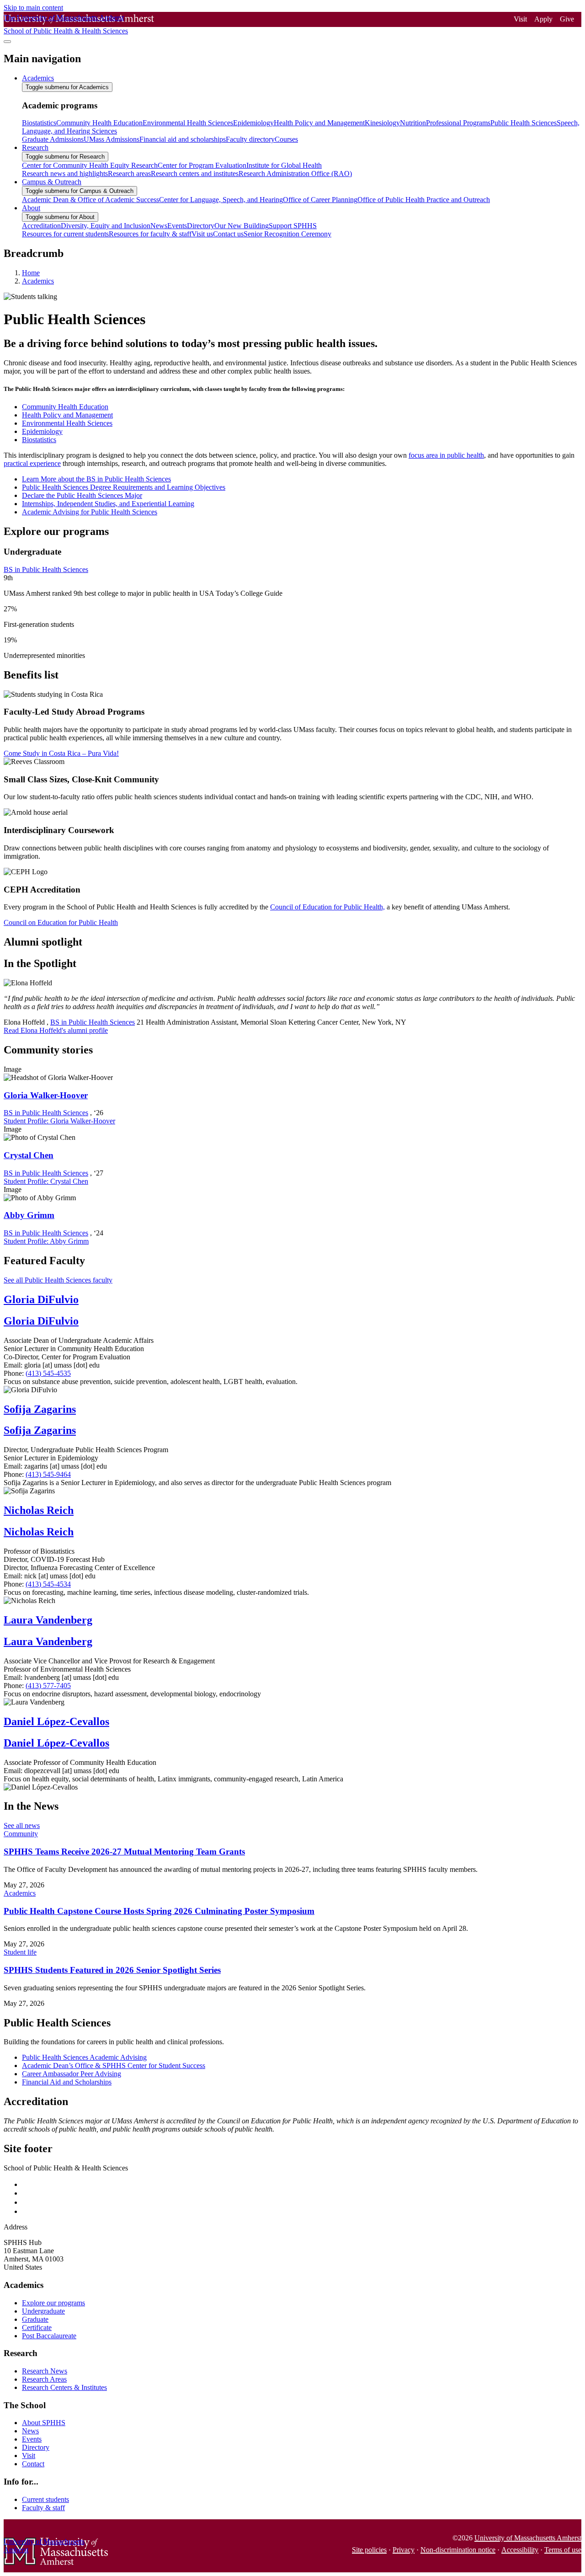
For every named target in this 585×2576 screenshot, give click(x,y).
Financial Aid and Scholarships (67, 2082)
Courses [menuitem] (286, 139)
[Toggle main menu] (7, 42)
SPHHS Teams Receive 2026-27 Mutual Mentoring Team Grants (124, 1852)
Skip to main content (33, 8)
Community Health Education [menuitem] (99, 123)
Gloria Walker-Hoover (46, 1095)
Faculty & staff (43, 2508)
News (30, 2431)
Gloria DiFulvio (41, 1299)
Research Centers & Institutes (64, 2387)
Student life (20, 1952)
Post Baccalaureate (49, 2336)
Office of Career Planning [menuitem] (320, 200)
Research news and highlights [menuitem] (65, 174)
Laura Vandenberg (48, 1620)
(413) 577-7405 (48, 1686)
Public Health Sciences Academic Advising (84, 2057)
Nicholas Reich (39, 1510)
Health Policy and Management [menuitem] (319, 123)
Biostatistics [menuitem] (39, 123)
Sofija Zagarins (40, 1409)
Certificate (37, 2327)
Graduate (35, 2319)
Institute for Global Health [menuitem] (284, 165)
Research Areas (44, 2379)
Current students (45, 2499)
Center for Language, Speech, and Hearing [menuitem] (221, 200)
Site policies (369, 2550)
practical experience (32, 463)
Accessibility (520, 2550)
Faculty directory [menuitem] (250, 139)
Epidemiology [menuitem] (253, 123)
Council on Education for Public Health (61, 922)
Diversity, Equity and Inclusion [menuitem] (106, 226)
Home (31, 273)
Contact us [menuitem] (228, 234)
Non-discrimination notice (458, 2550)
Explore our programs (53, 2303)
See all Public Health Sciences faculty (58, 1280)
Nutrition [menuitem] (413, 123)
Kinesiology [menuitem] (382, 123)
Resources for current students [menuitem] (65, 234)
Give (567, 19)
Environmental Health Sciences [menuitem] (188, 123)
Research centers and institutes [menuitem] (195, 174)
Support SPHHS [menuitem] (293, 226)
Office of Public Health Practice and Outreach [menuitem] (424, 200)
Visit (520, 19)
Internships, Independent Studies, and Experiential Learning (108, 504)
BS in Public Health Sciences (46, 569)
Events (32, 2439)
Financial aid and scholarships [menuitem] (183, 139)
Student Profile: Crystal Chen (46, 1181)
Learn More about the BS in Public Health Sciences (96, 479)
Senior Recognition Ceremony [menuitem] (287, 234)
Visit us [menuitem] (202, 234)
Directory (36, 2447)
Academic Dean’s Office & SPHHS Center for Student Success (114, 2066)
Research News (45, 2371)
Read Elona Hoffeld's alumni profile (56, 1030)
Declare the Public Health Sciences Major (82, 495)
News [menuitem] (159, 226)
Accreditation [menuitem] (41, 226)
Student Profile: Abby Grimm (46, 1241)
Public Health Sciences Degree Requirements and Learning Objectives (124, 487)
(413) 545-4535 (48, 1373)
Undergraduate (43, 2311)
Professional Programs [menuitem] (458, 123)
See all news (22, 1825)
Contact (33, 2464)
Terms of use (563, 2550)
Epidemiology (42, 431)
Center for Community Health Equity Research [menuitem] (90, 165)
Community (21, 1834)
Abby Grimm (29, 1215)
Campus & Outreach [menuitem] (52, 182)
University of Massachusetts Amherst (528, 2538)
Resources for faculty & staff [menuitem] (150, 234)
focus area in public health (446, 455)
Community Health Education (65, 407)
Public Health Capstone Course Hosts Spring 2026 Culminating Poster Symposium (159, 1911)
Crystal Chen (29, 1155)
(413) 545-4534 (48, 1584)
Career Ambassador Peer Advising (72, 2074)
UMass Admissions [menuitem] (112, 139)
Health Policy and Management (67, 415)
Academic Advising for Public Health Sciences (90, 512)
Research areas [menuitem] (129, 174)
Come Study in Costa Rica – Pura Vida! (61, 753)
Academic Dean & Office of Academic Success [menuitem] (90, 200)
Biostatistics (39, 440)
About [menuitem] (31, 208)
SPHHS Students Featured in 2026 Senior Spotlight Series (112, 1970)
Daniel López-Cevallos (56, 1721)
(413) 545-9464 (48, 1474)
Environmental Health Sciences (67, 423)
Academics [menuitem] (38, 78)
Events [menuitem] (177, 226)
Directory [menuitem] (201, 226)
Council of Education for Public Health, (327, 907)
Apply (543, 19)
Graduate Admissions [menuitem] (53, 139)
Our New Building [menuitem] (242, 226)
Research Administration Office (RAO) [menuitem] (295, 174)
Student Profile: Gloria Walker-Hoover (59, 1121)
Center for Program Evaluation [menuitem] (202, 165)
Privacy (404, 2550)
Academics (38, 281)
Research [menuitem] (35, 147)
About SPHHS (44, 2423)
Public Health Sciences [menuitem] (524, 123)
